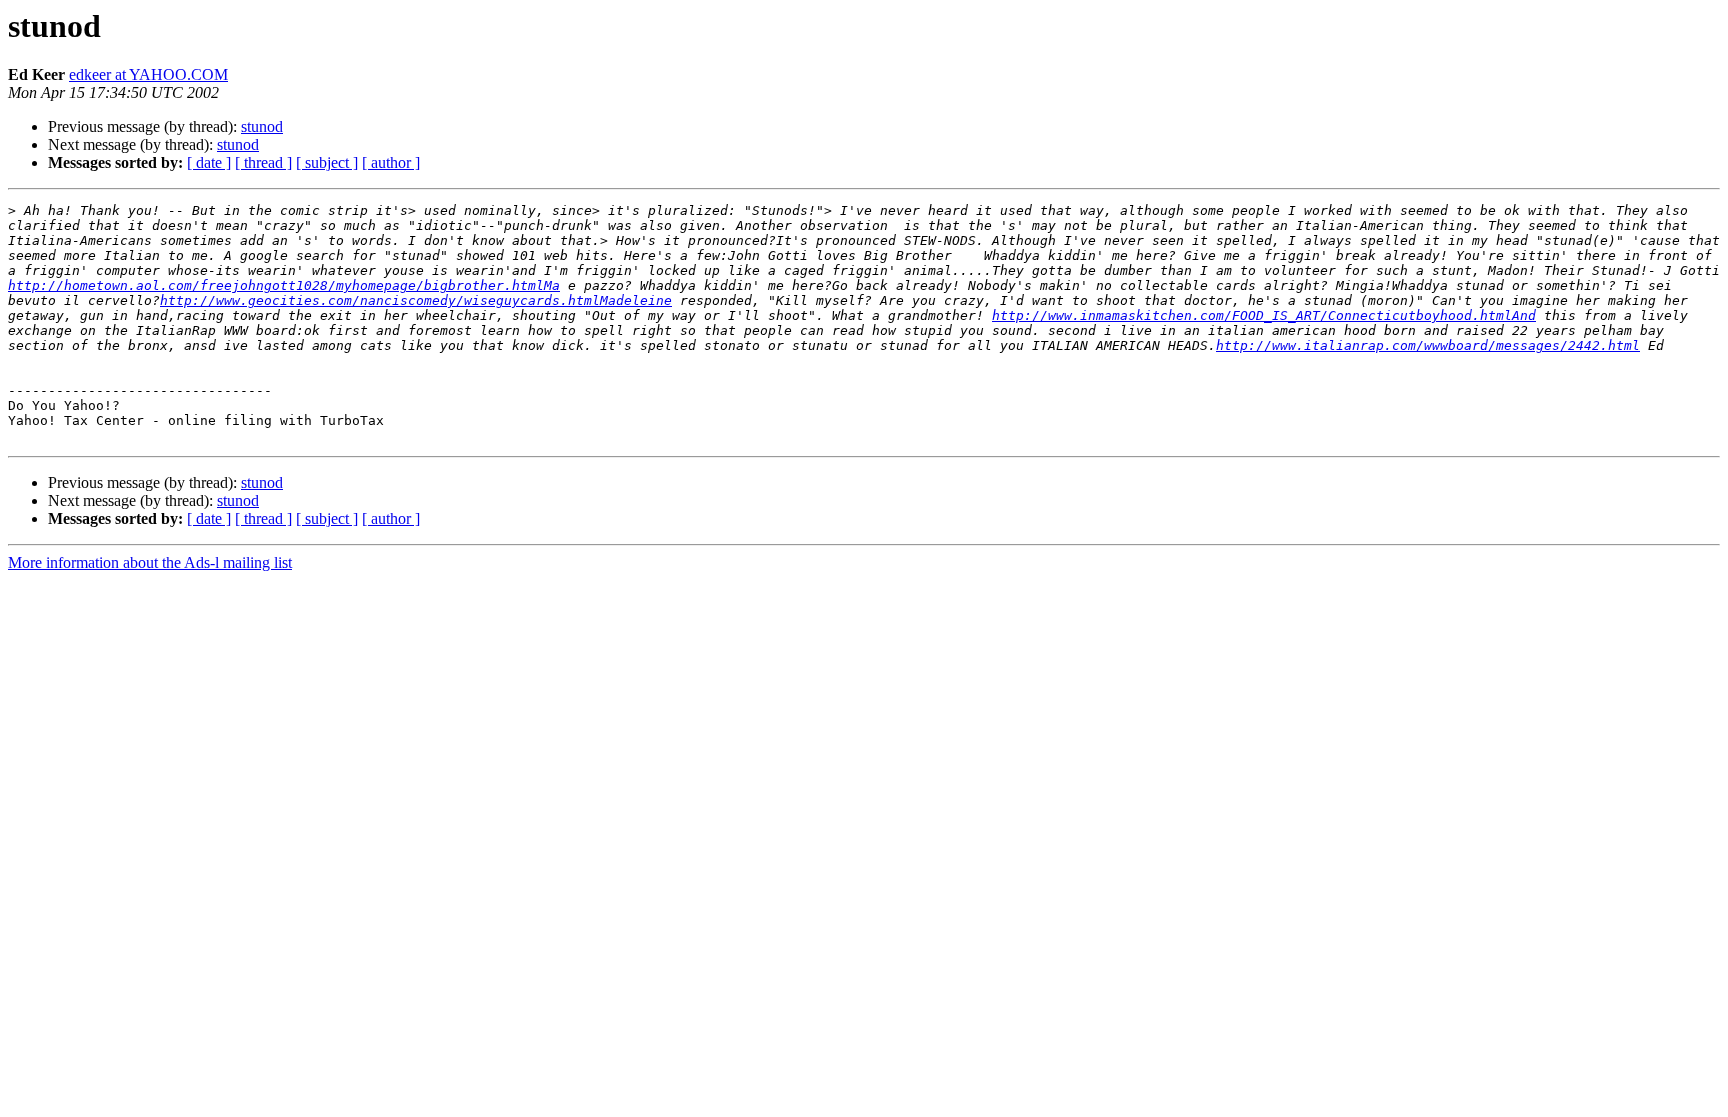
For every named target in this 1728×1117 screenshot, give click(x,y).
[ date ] (209, 162)
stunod (262, 126)
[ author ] (391, 162)
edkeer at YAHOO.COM (148, 74)
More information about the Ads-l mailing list (150, 562)
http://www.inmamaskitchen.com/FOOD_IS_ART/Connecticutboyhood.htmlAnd (1264, 315)
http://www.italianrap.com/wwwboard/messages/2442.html (1428, 345)
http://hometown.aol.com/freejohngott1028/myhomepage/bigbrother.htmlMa (284, 285)
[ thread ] (263, 162)
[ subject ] (327, 162)
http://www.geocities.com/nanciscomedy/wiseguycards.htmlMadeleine (416, 300)
